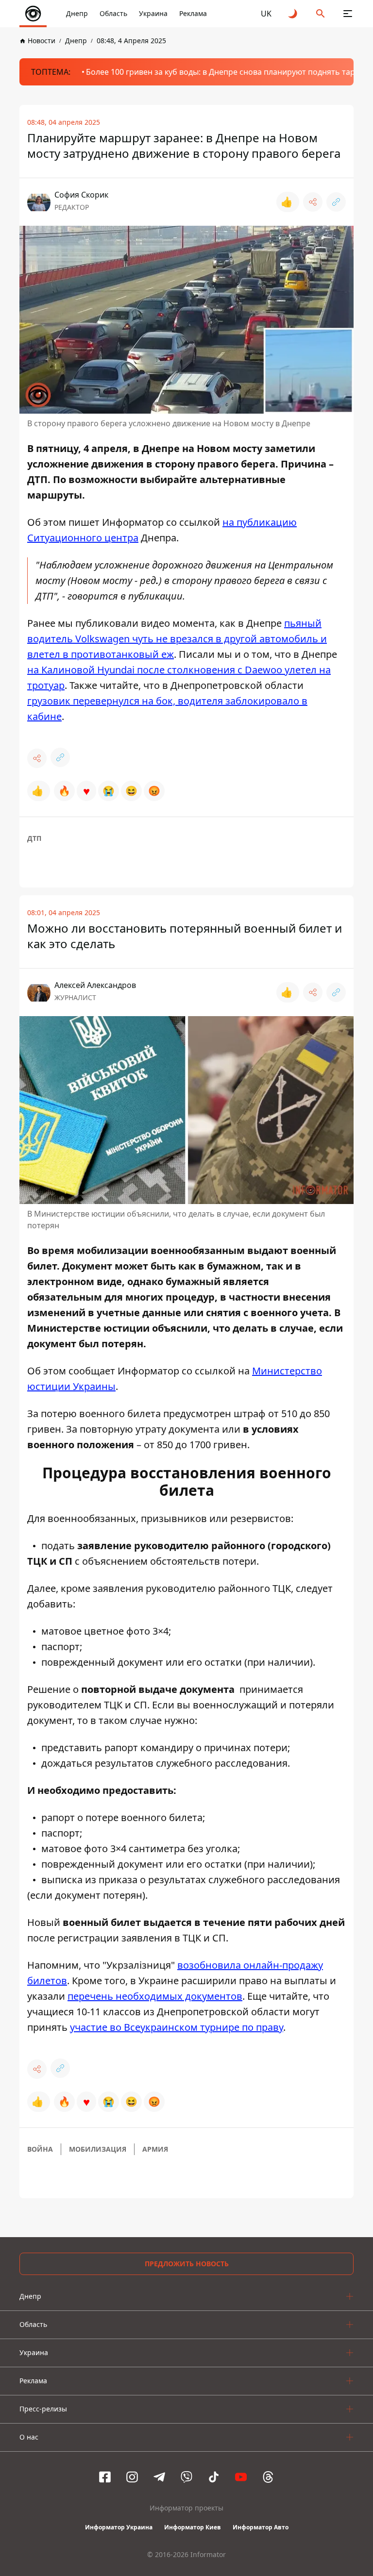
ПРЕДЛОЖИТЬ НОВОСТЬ (187, 2264)
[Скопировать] (336, 202)
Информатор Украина (119, 2527)
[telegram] (159, 2477)
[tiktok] (214, 2477)
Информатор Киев (193, 2527)
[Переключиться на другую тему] (293, 14)
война (40, 2149)
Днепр (77, 13)
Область (113, 13)
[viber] (186, 2477)
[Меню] (348, 14)
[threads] (268, 2477)
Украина (153, 13)
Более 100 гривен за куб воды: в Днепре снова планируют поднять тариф (226, 72)
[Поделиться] (313, 202)
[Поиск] (321, 14)
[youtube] (241, 2477)
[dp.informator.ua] (33, 14)
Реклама (193, 13)
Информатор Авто (261, 2527)
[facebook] (105, 2477)
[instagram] (132, 2477)
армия (155, 2149)
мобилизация (98, 2149)
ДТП (34, 838)
